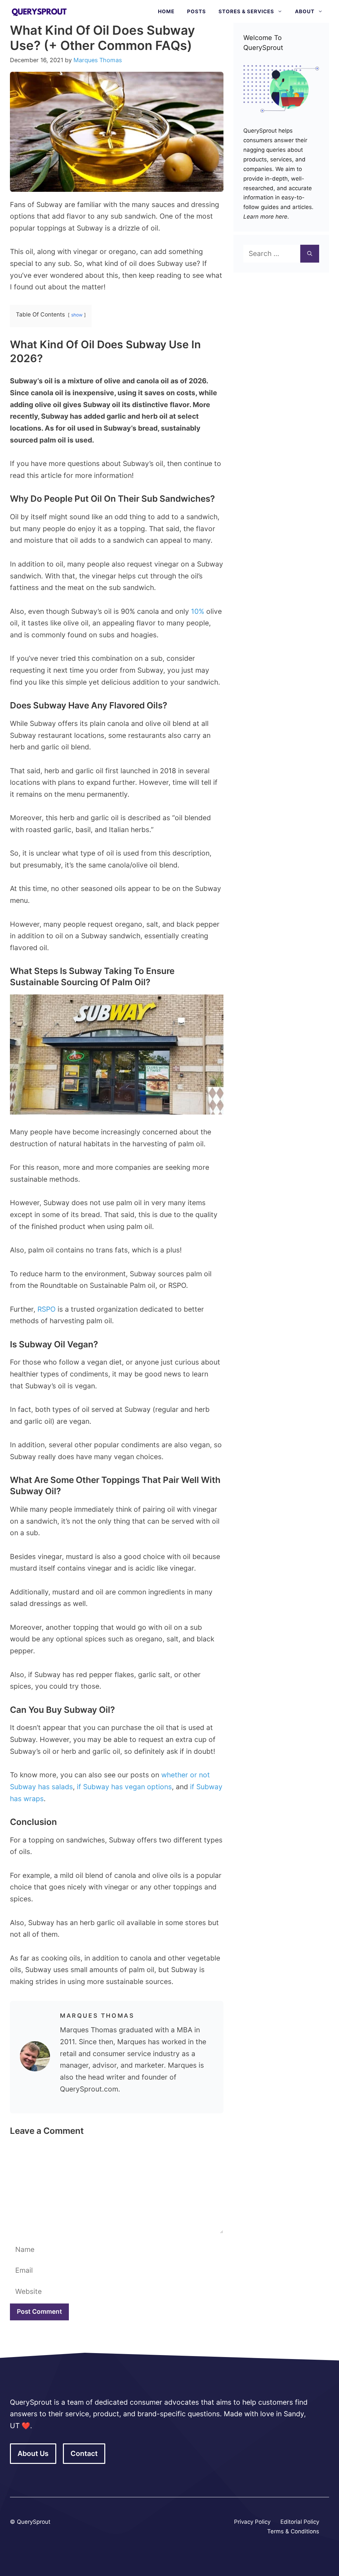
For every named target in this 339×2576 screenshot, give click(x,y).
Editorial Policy (300, 2522)
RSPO (47, 1309)
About (305, 11)
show (77, 315)
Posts (196, 11)
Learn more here (265, 217)
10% (198, 611)
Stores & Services (246, 11)
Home (166, 11)
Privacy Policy (252, 2522)
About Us (33, 2453)
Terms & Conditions (293, 2531)
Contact (84, 2453)
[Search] (310, 254)
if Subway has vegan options (124, 1787)
